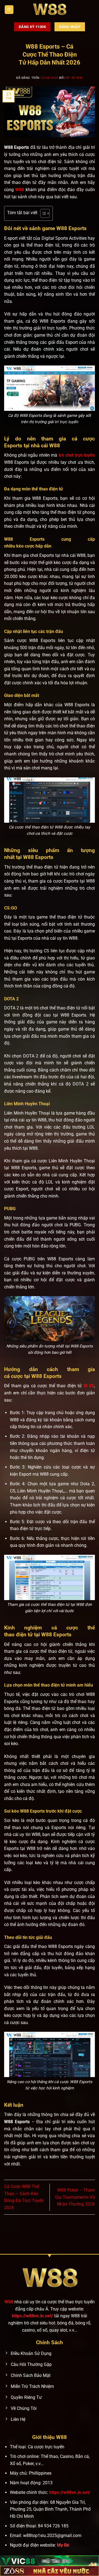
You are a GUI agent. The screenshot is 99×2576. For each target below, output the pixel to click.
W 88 (89, 1386)
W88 (20, 190)
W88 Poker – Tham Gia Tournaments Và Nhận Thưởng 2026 (75, 2197)
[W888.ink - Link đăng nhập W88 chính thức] (50, 10)
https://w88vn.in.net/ (32, 2316)
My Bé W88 (74, 78)
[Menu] (9, 10)
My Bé (63, 2545)
